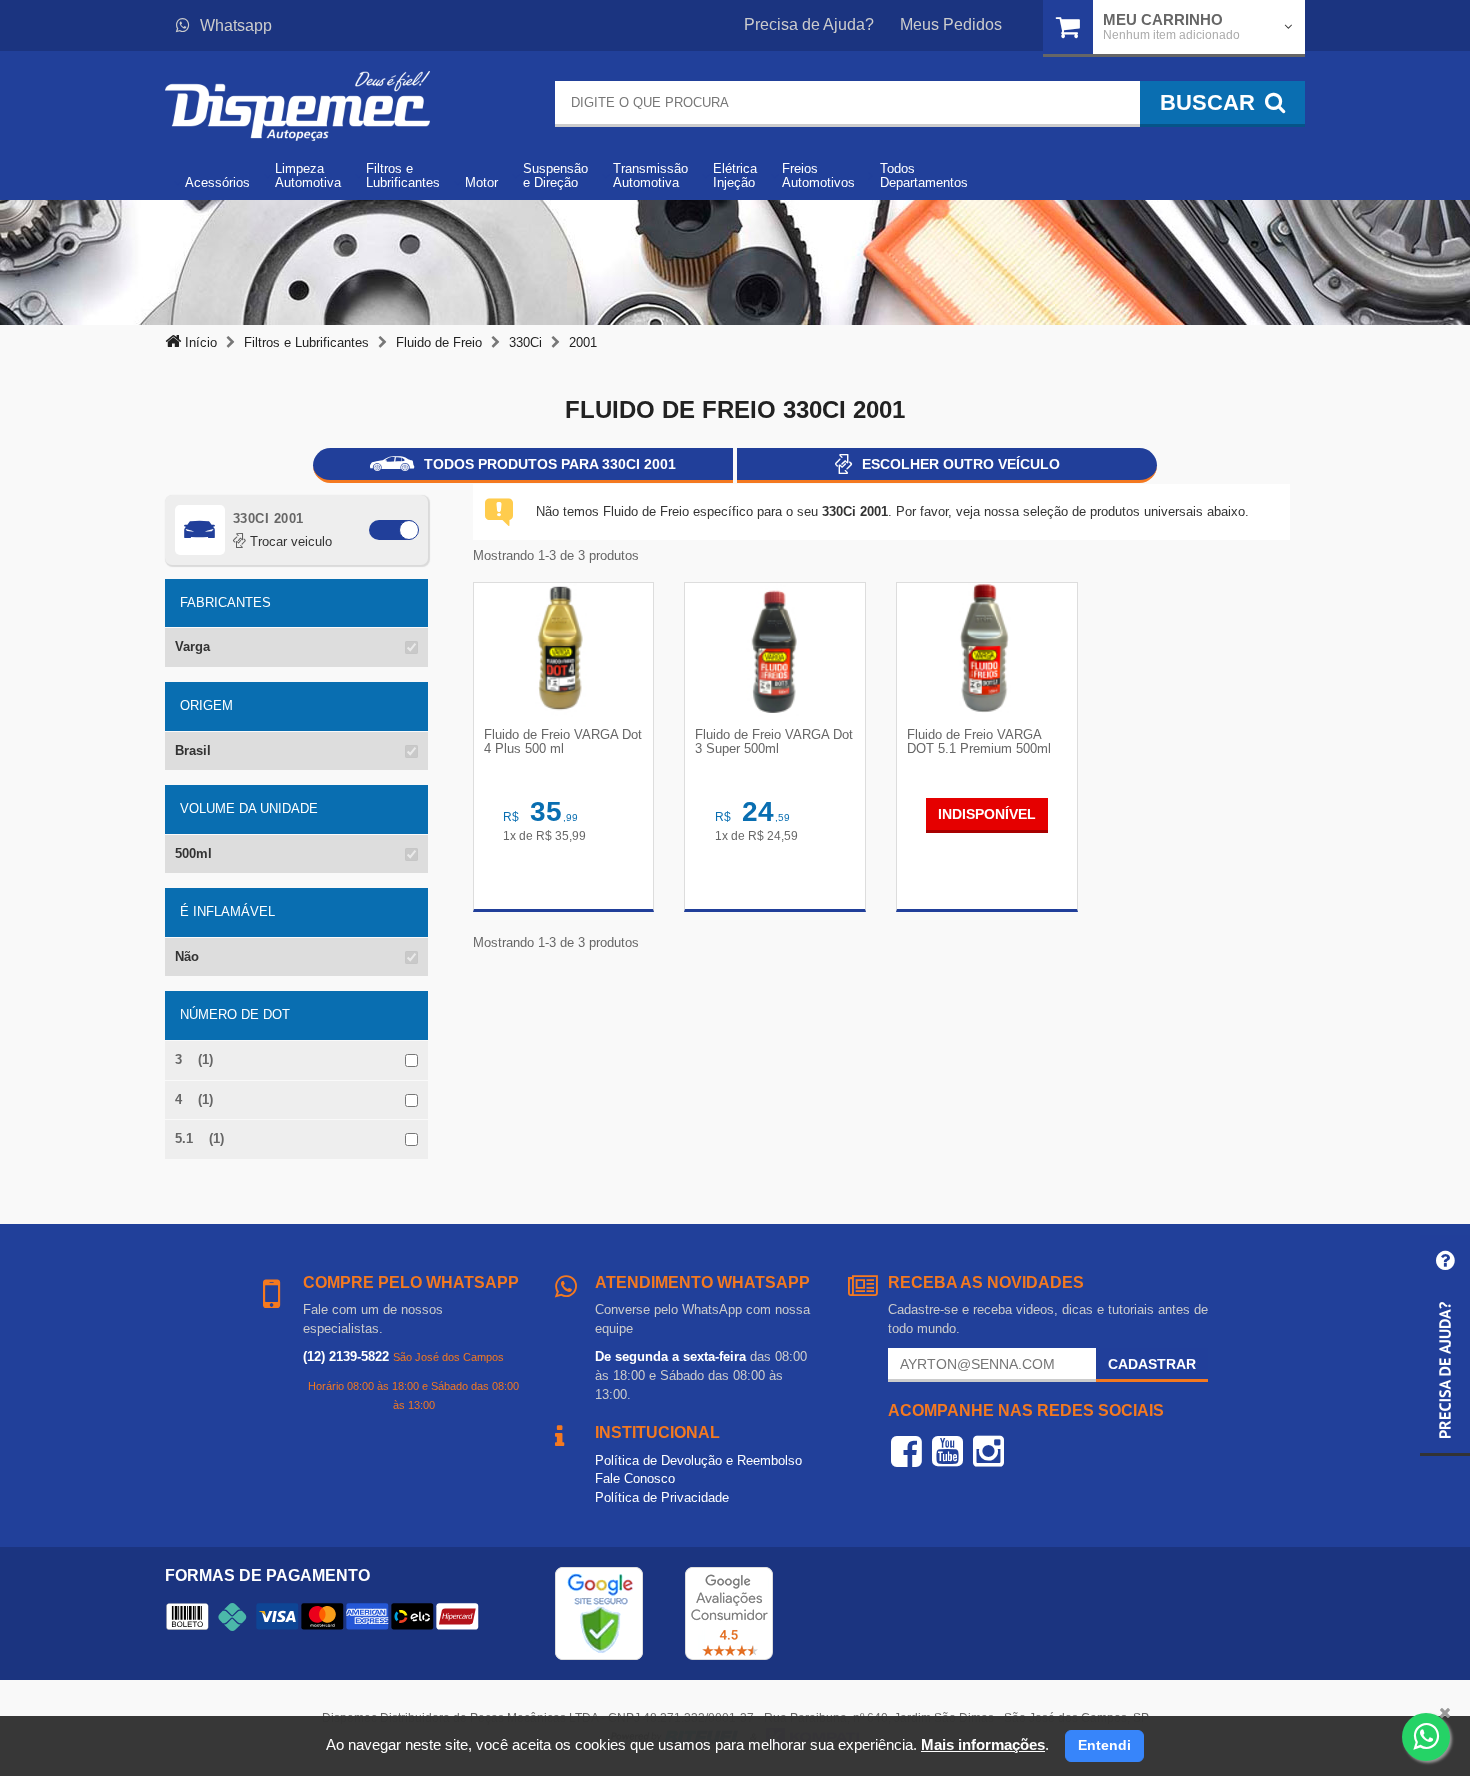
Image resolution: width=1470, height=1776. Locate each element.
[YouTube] (947, 1451)
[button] (1445, 1345)
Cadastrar (1152, 1364)
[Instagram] (988, 1451)
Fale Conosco (635, 1478)
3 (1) (194, 1059)
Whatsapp (236, 25)
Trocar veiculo (289, 541)
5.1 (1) (199, 1138)
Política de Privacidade (662, 1497)
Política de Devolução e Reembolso (698, 1460)
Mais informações (983, 1744)
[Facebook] (906, 1451)
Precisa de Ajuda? (809, 24)
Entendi (1104, 1745)
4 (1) (194, 1099)
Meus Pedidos (951, 24)
